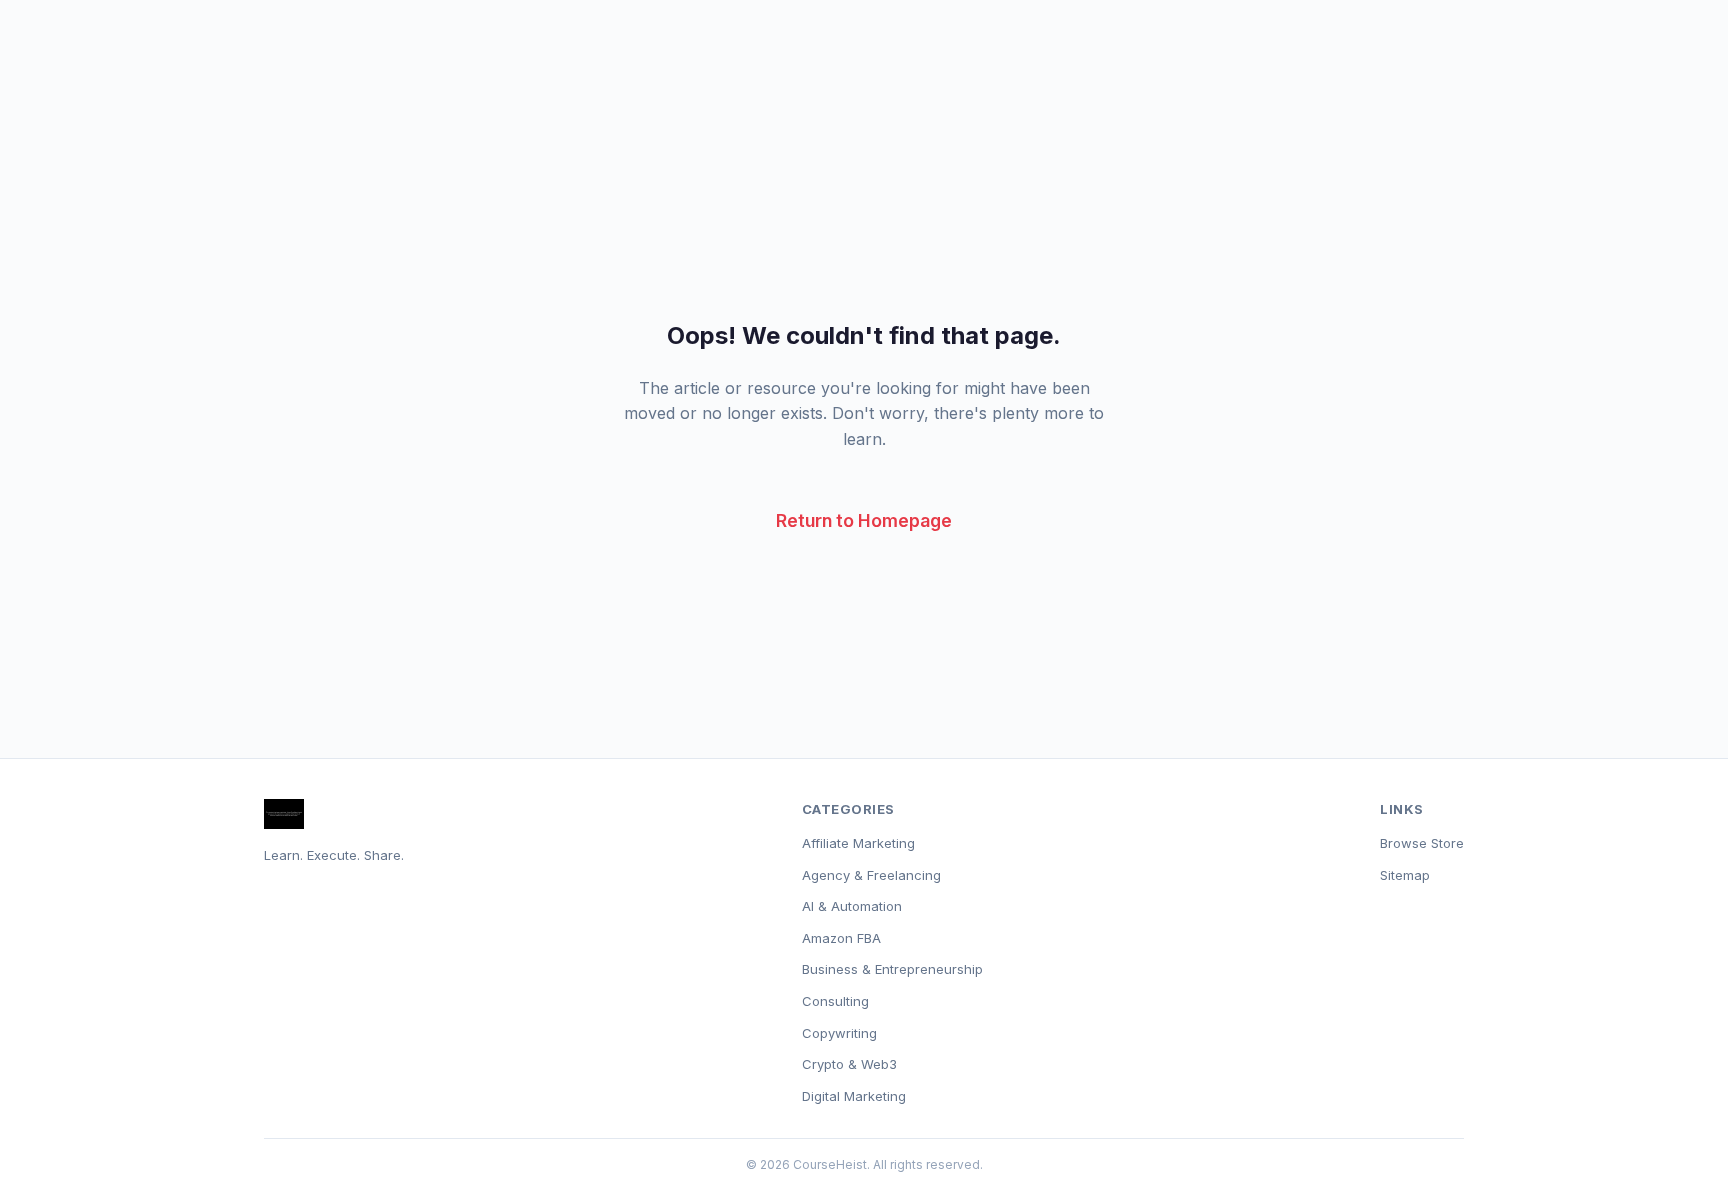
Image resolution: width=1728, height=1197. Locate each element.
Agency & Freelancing (871, 875)
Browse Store (1422, 843)
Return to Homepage (864, 520)
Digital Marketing (854, 1096)
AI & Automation (852, 906)
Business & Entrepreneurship (892, 969)
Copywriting (839, 1033)
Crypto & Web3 (849, 1064)
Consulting (835, 1001)
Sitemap (1405, 875)
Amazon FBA (841, 938)
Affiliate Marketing (858, 843)
